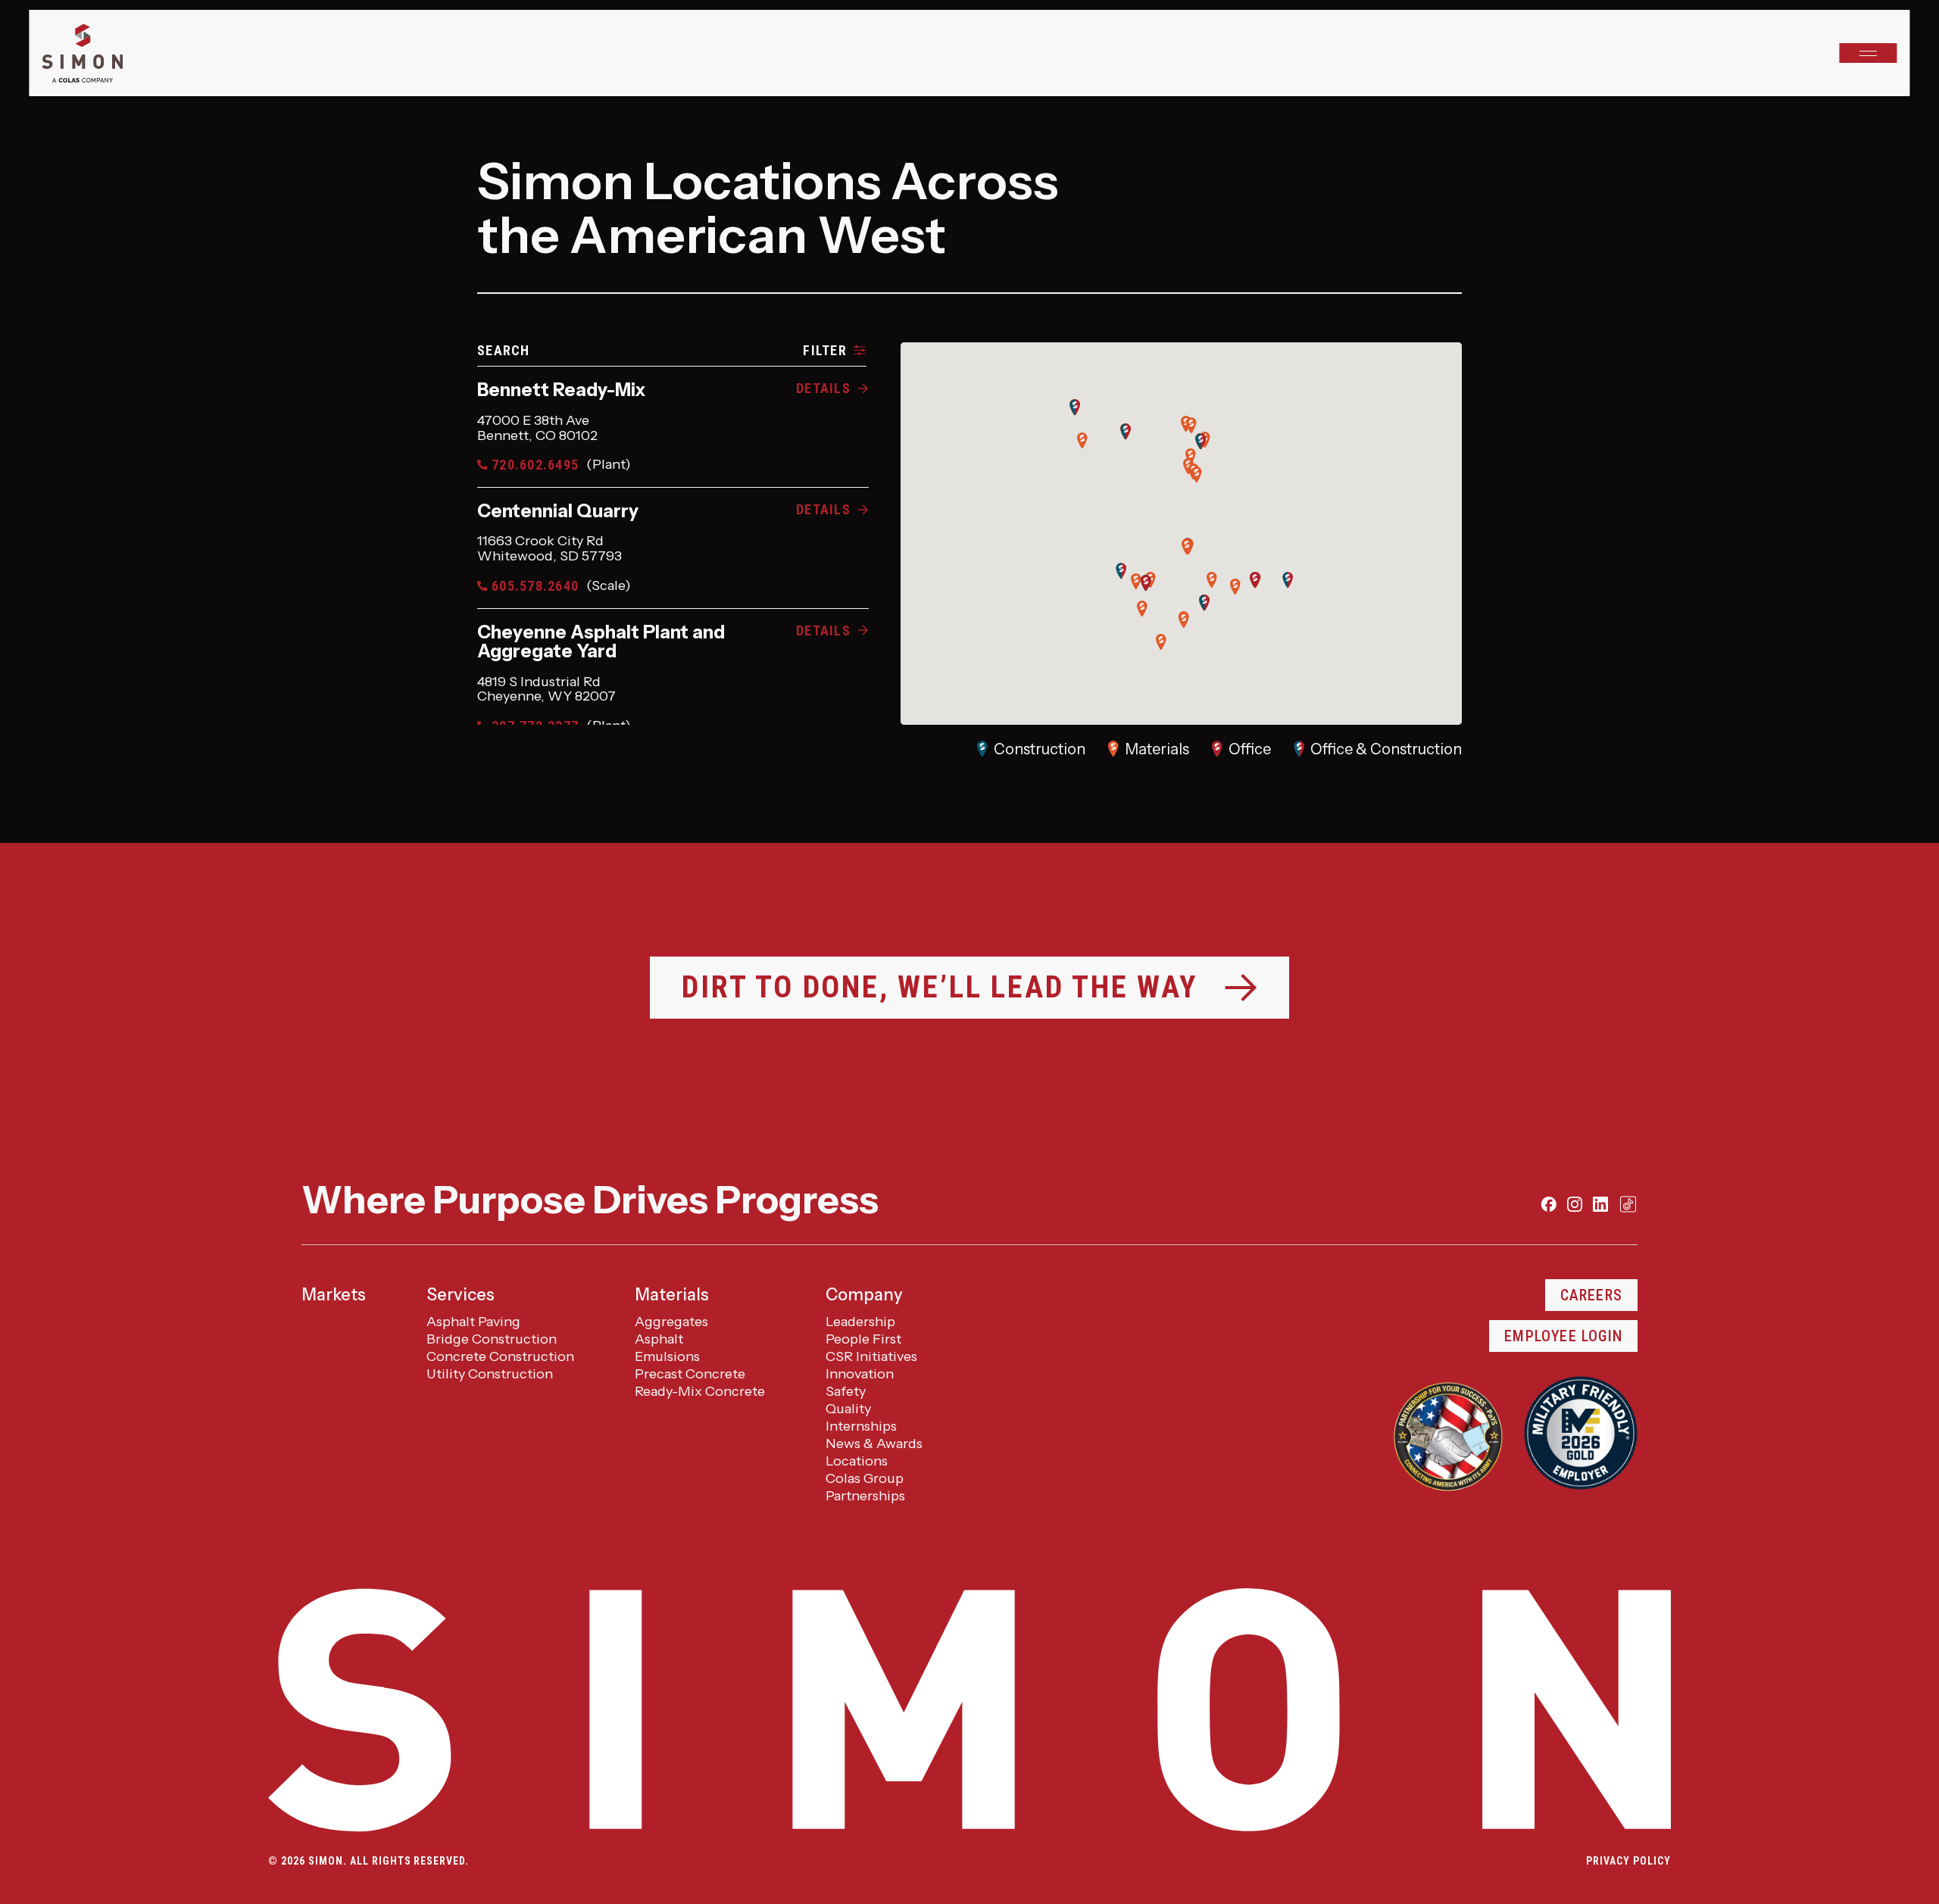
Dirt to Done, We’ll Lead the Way (940, 987)
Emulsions (667, 1356)
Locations (857, 1461)
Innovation (860, 1374)
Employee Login (1563, 1336)
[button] (1161, 642)
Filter (825, 350)
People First (863, 1339)
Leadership (860, 1322)
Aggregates (671, 1322)
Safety (846, 1391)
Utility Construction (490, 1374)
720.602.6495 (561, 465)
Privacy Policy (1628, 1861)
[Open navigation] (1869, 53)
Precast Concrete (690, 1374)
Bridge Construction (492, 1339)
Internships (861, 1426)
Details (823, 388)
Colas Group (865, 1478)
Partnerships (865, 1496)
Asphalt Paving (473, 1322)
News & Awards (874, 1444)
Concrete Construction (500, 1356)
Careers (1591, 1295)
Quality (848, 1409)
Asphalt (659, 1339)
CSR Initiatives (871, 1356)
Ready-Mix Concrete (700, 1391)
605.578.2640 (561, 586)
